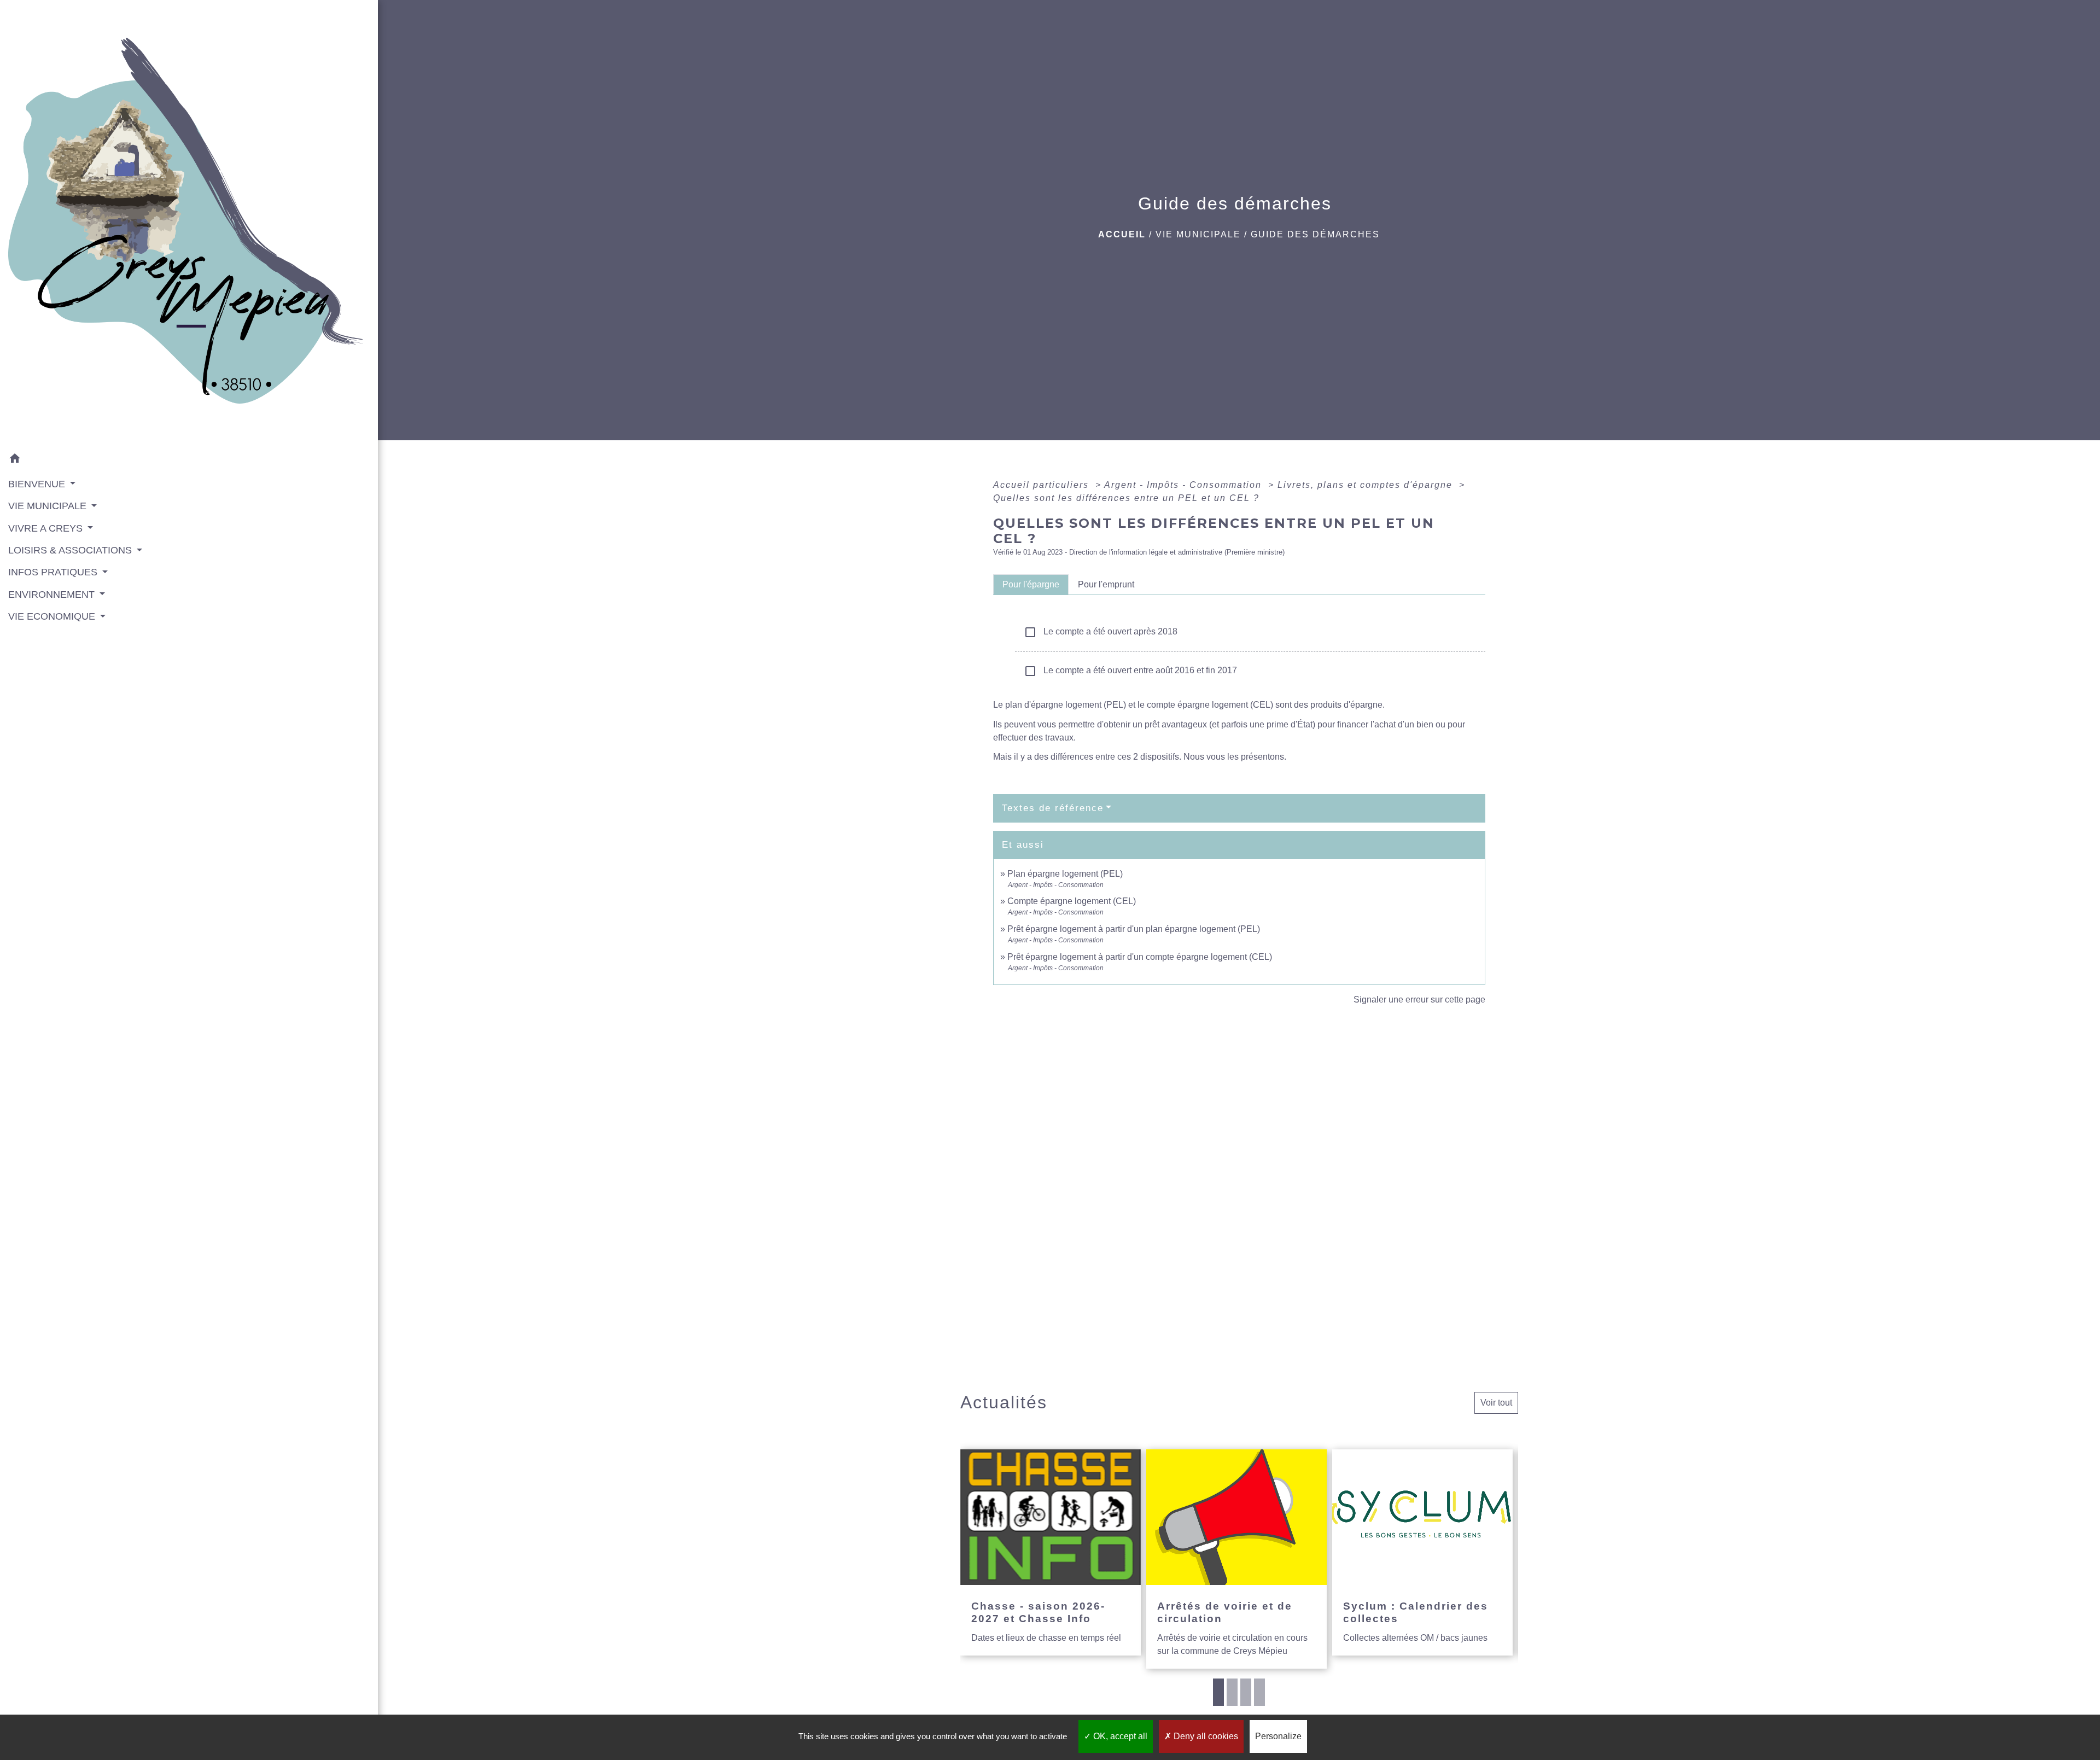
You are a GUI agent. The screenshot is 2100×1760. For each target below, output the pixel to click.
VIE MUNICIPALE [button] (49, 506)
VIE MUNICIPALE (1198, 234)
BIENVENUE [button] (38, 484)
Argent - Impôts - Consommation (1185, 485)
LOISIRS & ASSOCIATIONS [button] (71, 550)
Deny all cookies (1205, 1736)
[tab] (1031, 585)
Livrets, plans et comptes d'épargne (1367, 485)
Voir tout (1496, 1403)
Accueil (1122, 234)
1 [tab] (1218, 1692)
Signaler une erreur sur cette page (1419, 1000)
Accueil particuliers (1043, 485)
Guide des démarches (1315, 234)
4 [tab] (1259, 1692)
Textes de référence (1053, 808)
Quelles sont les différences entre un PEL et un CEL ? (1126, 498)
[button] (189, 460)
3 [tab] (1246, 1692)
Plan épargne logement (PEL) (1065, 874)
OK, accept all (1119, 1736)
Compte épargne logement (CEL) (1072, 901)
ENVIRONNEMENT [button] (53, 595)
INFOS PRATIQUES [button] (54, 572)
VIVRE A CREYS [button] (47, 528)
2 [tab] (1232, 1692)
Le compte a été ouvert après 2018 (1101, 632)
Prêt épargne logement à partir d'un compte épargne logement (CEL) (1140, 957)
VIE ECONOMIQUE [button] (53, 616)
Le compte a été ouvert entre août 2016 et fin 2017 (1130, 671)
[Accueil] (189, 224)
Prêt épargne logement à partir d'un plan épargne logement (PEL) (1134, 929)
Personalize (1278, 1736)
